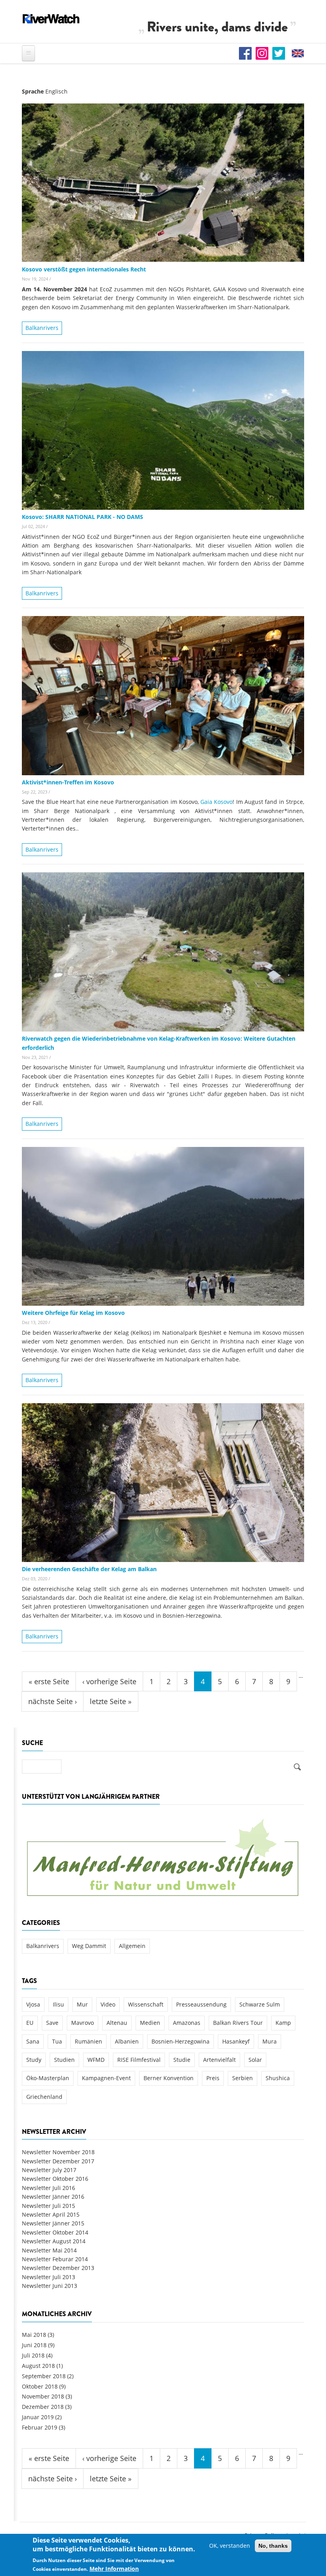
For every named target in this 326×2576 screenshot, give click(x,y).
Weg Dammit (89, 1946)
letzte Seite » (111, 1701)
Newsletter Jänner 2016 (53, 2197)
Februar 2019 (40, 2427)
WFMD (96, 2060)
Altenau (117, 2023)
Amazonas (187, 2023)
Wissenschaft (146, 2004)
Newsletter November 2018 (58, 2152)
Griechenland (44, 2097)
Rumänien (88, 2041)
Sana (33, 2041)
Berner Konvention (169, 2078)
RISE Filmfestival (139, 2060)
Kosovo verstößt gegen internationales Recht (84, 269)
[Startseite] (51, 19)
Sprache (33, 91)
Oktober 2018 (40, 2386)
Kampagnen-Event (106, 2078)
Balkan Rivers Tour (238, 2023)
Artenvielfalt (219, 2060)
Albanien (127, 2041)
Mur (82, 2004)
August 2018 (38, 2366)
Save (52, 2023)
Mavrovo (82, 2023)
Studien (64, 2060)
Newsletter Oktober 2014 (55, 2232)
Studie (182, 2060)
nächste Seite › (52, 1701)
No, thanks (273, 2546)
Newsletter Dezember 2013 (58, 2268)
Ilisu (58, 2004)
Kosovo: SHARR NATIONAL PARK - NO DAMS (82, 517)
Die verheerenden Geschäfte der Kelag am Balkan (89, 1569)
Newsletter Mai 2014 (49, 2250)
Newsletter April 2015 (51, 2214)
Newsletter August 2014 (54, 2241)
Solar (255, 2060)
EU (30, 2023)
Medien (150, 2023)
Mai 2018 (34, 2335)
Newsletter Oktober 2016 (55, 2179)
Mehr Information (114, 2569)
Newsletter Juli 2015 (49, 2206)
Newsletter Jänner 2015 (53, 2223)
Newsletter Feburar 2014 (55, 2259)
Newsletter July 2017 (49, 2170)
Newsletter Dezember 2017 (58, 2161)
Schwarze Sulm (260, 2004)
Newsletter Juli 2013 (49, 2277)
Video (108, 2004)
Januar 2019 (38, 2417)
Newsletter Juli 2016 (49, 2188)
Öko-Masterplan (48, 2078)
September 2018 (44, 2376)
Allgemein (132, 1946)
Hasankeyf (236, 2041)
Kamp (283, 2023)
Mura (270, 2041)
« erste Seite (49, 1681)
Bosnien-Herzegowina (180, 2041)
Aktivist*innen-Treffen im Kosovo (68, 782)
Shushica (278, 2078)
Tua (57, 2041)
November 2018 (43, 2396)
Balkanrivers (42, 328)
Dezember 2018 (43, 2407)
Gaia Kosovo (216, 802)
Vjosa (33, 2004)
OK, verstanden (230, 2546)
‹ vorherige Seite (109, 1681)
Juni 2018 (34, 2345)
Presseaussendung (201, 2004)
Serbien (243, 2078)
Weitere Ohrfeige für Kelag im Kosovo (73, 1313)
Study (34, 2060)
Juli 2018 (33, 2355)
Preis (213, 2078)
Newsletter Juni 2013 (49, 2286)
